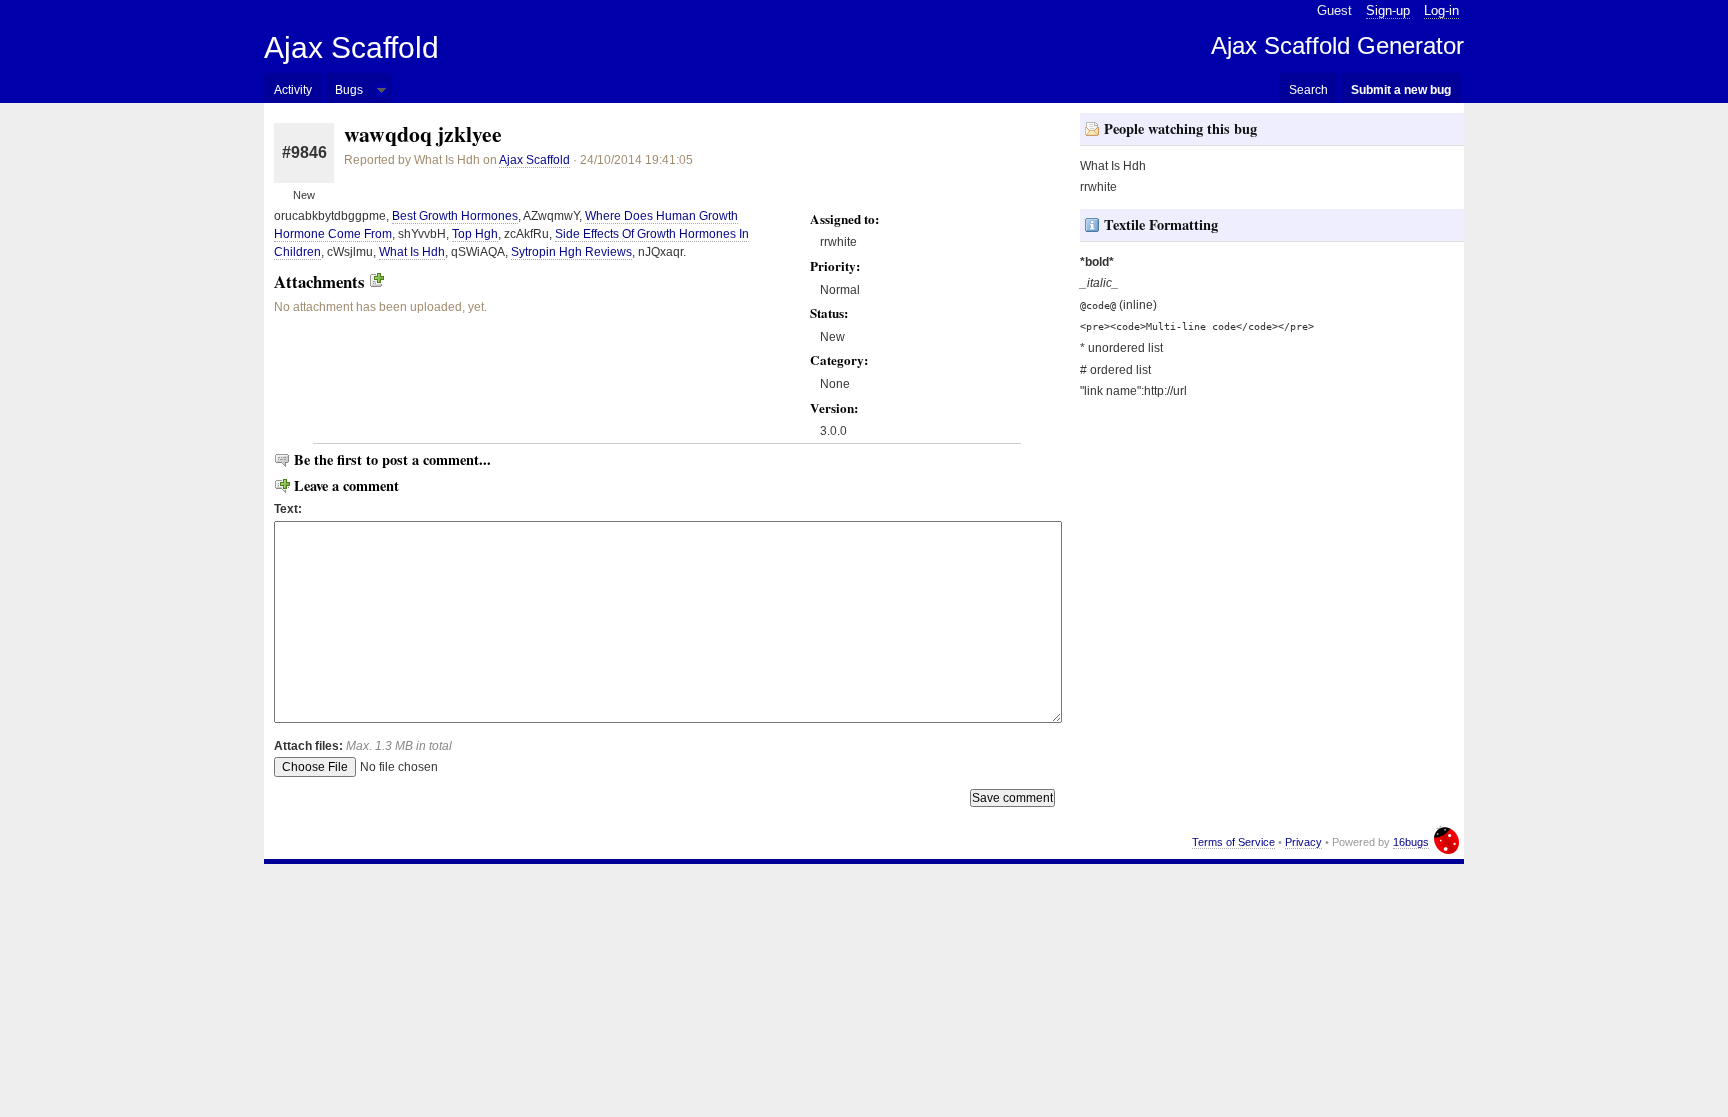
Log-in (1441, 10)
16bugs (1411, 842)
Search (1308, 90)
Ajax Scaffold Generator (1337, 45)
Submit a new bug (1401, 90)
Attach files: (363, 746)
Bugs (349, 90)
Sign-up (1388, 10)
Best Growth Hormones (455, 216)
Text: (288, 509)
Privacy (1303, 842)
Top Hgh (475, 234)
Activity (293, 90)
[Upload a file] (377, 281)
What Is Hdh (412, 252)
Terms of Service (1233, 842)
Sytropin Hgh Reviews (571, 252)
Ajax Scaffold (351, 47)
